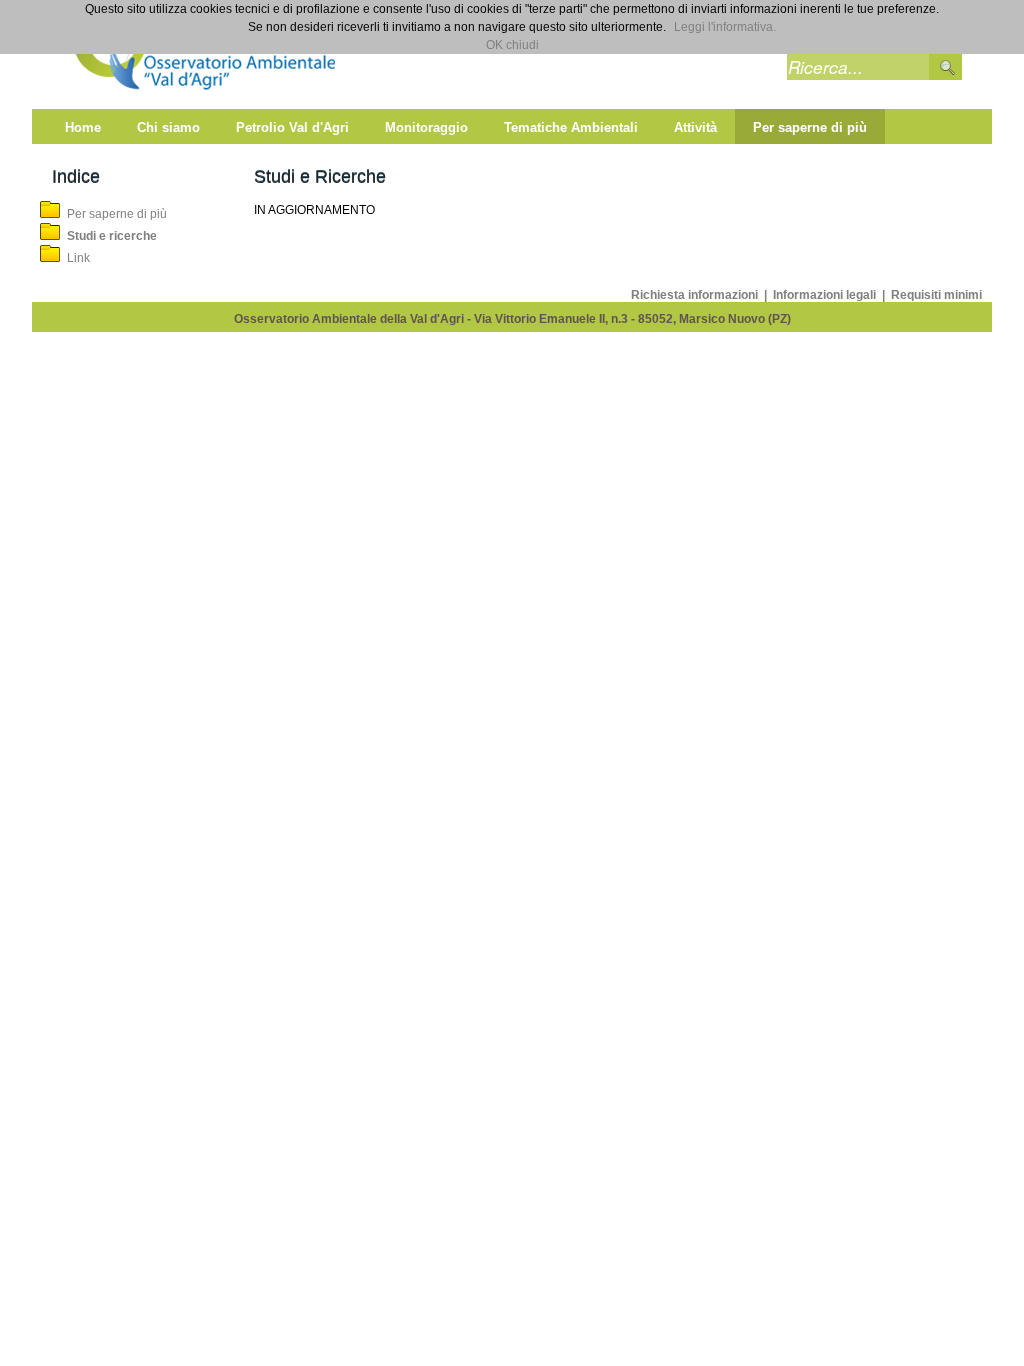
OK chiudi (512, 45)
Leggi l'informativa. (725, 27)
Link (78, 258)
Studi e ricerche (112, 236)
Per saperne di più (117, 214)
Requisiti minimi (936, 295)
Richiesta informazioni (696, 295)
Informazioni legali (826, 295)
